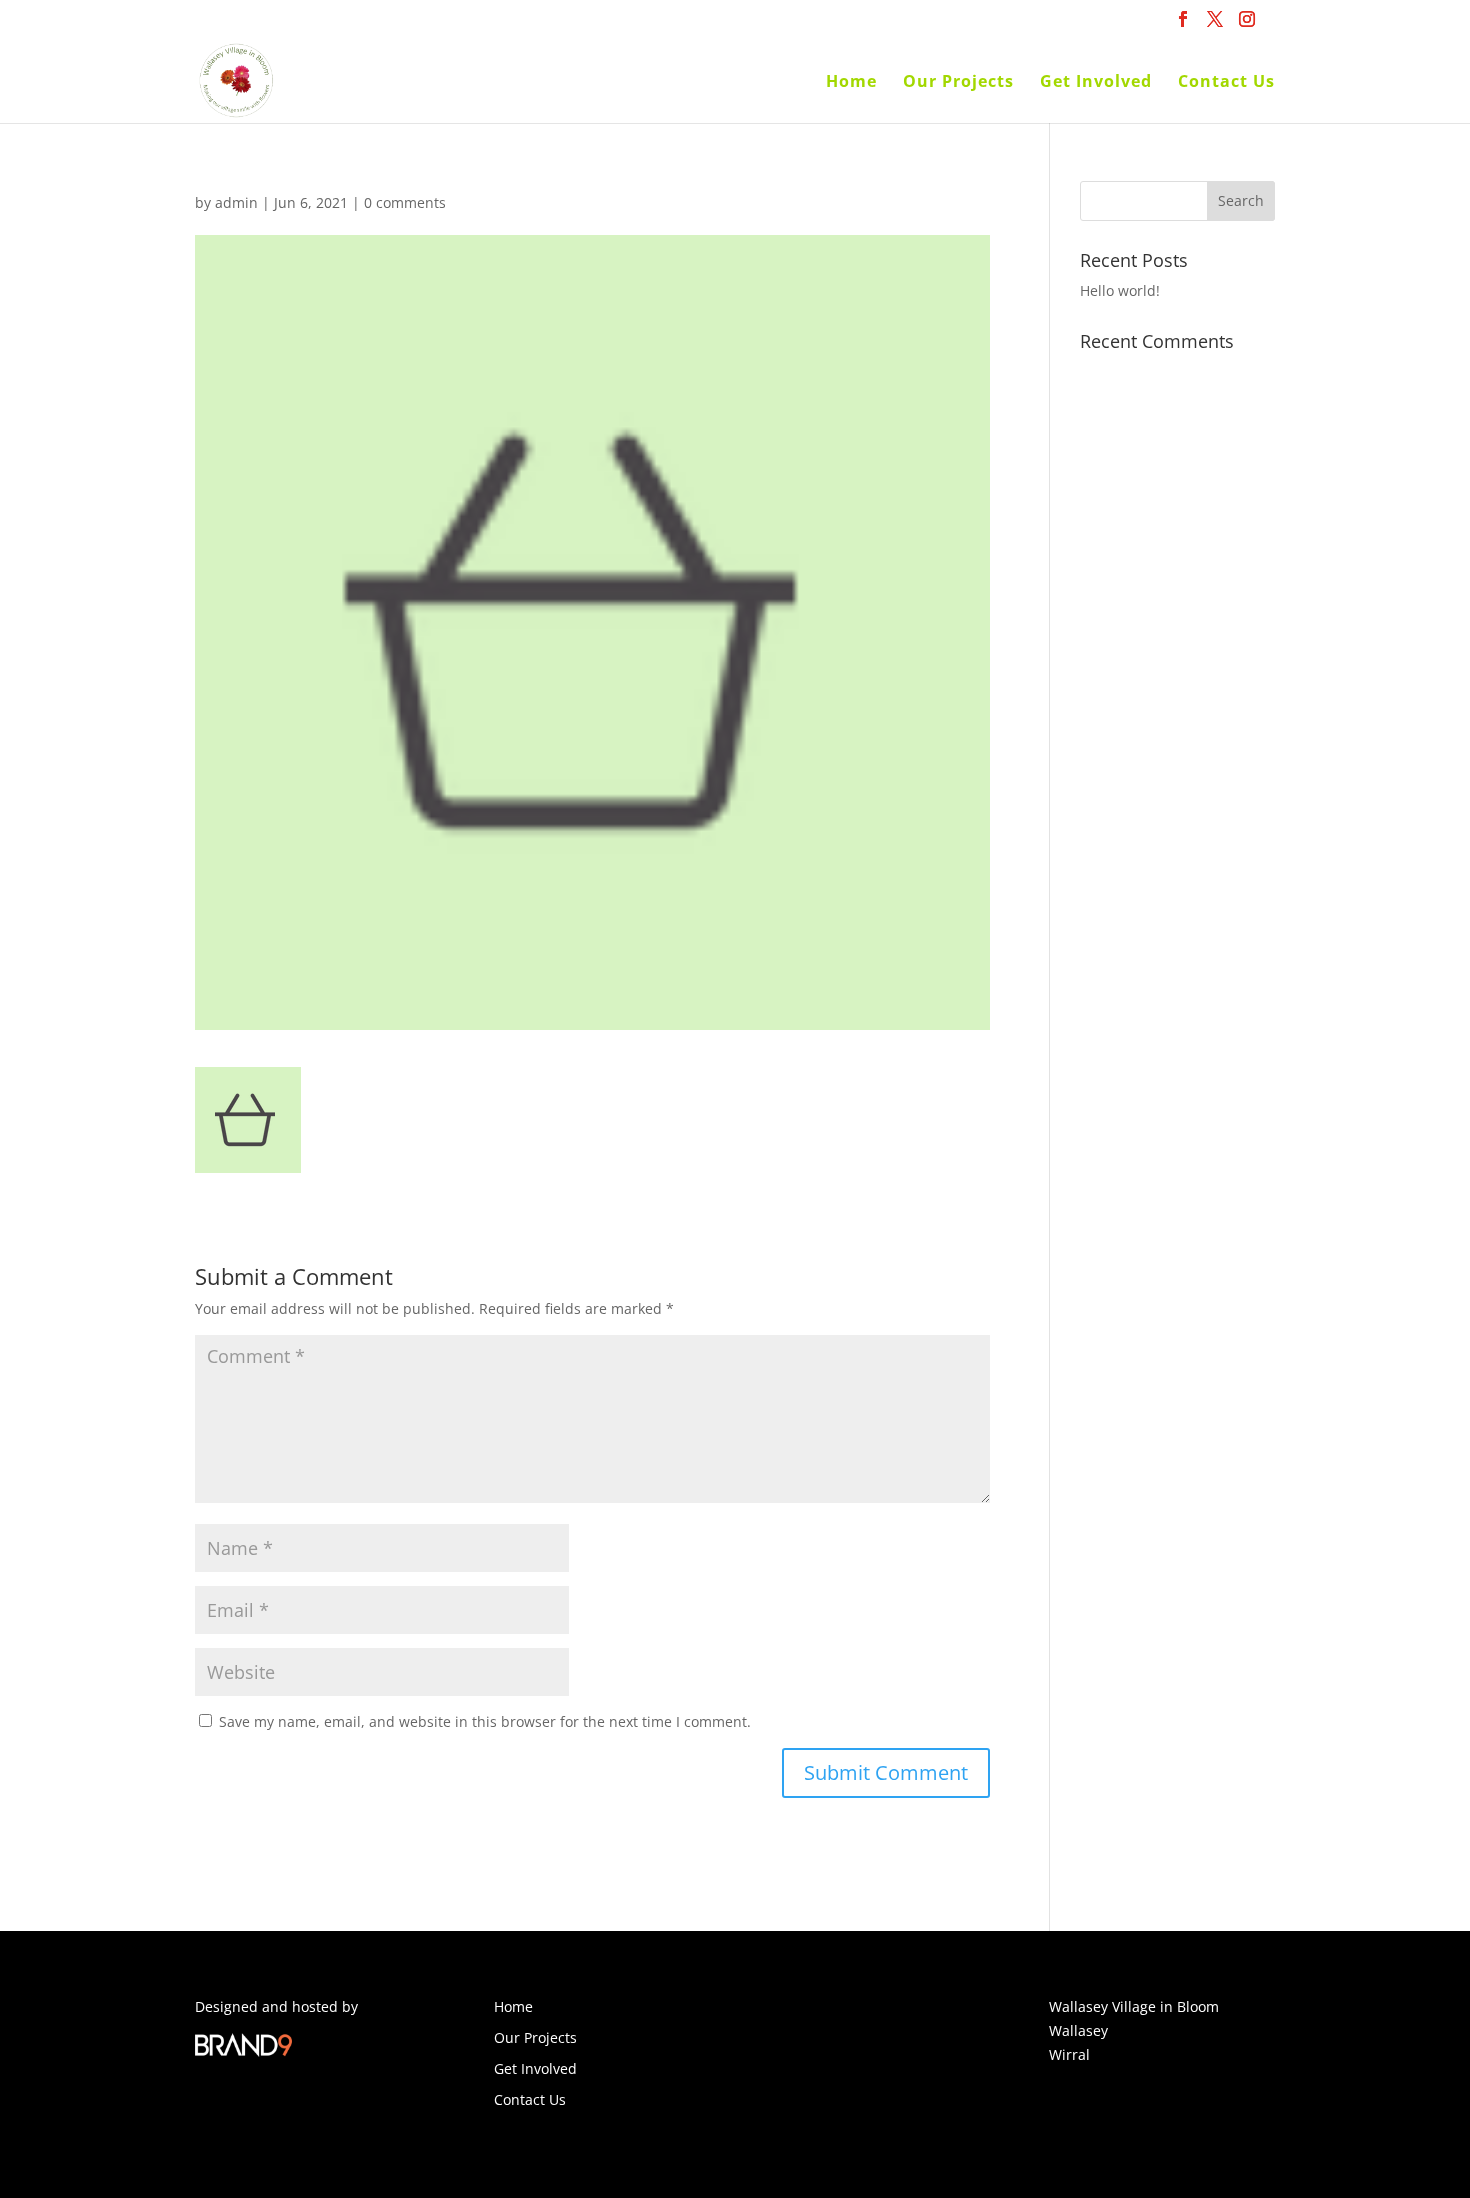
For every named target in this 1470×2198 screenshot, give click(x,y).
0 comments (405, 202)
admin (236, 202)
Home (851, 83)
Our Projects (958, 83)
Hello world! (1120, 290)
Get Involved (1096, 83)
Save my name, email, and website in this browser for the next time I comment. (485, 1721)
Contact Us (1226, 83)
